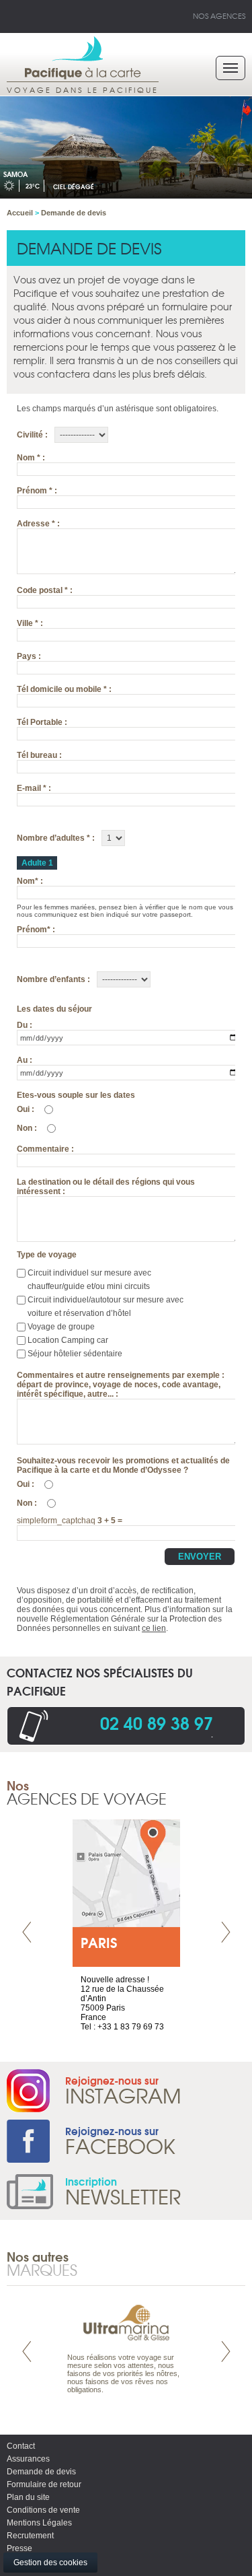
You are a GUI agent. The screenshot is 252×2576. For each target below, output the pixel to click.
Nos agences (219, 15)
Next (226, 1932)
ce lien (154, 1628)
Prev (27, 1932)
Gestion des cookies (50, 2563)
